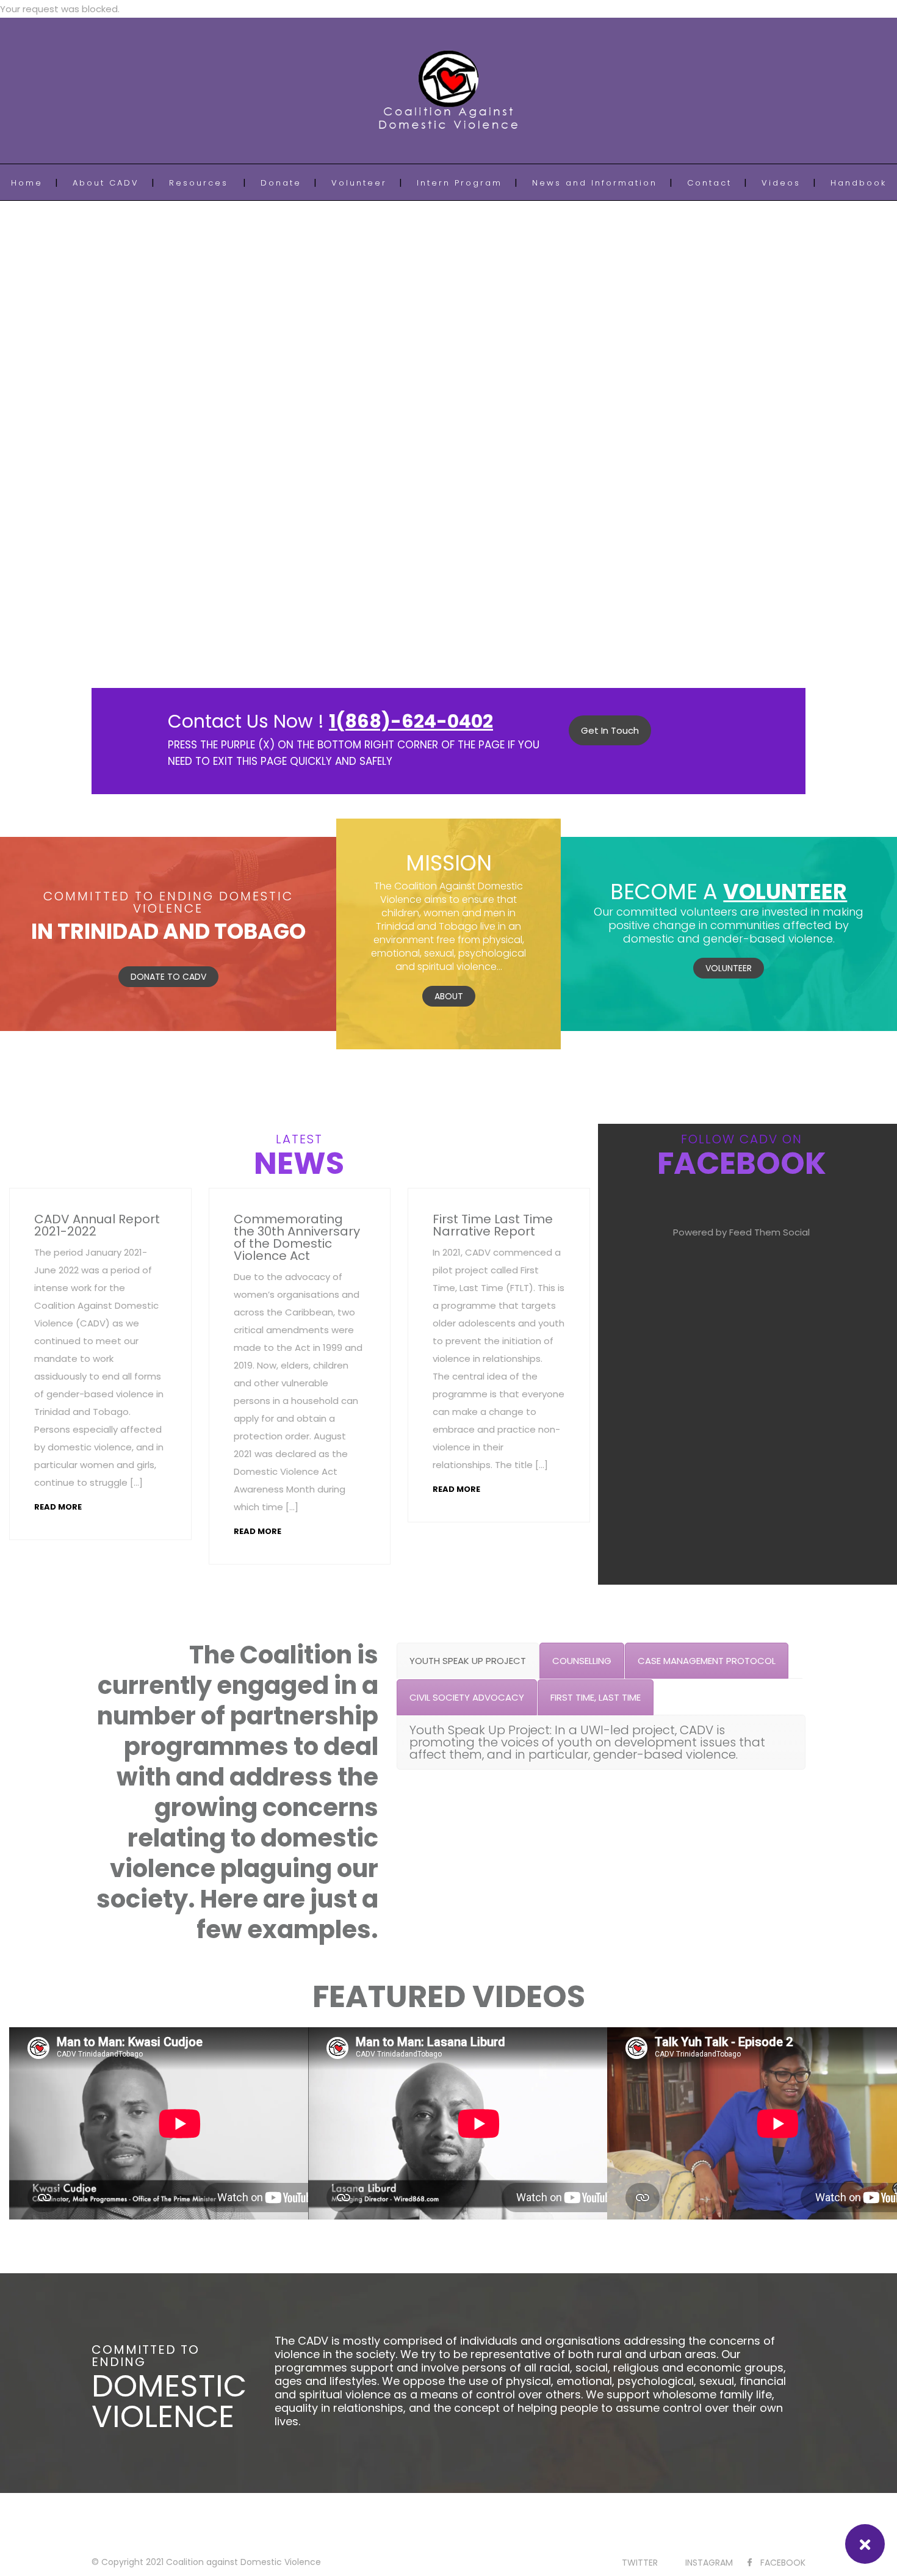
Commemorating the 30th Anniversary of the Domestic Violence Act (297, 1237)
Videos (781, 183)
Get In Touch (610, 730)
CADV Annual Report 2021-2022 (97, 1225)
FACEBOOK (783, 2563)
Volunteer (359, 183)
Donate (281, 183)
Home (27, 183)
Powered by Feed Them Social (741, 1232)
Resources (199, 183)
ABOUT (449, 996)
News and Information (595, 183)
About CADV (106, 183)
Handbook (859, 183)
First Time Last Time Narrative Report (493, 1225)
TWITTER (640, 2563)
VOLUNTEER (729, 968)
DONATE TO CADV (168, 977)
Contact (709, 183)
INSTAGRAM (709, 2563)
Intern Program (459, 183)
